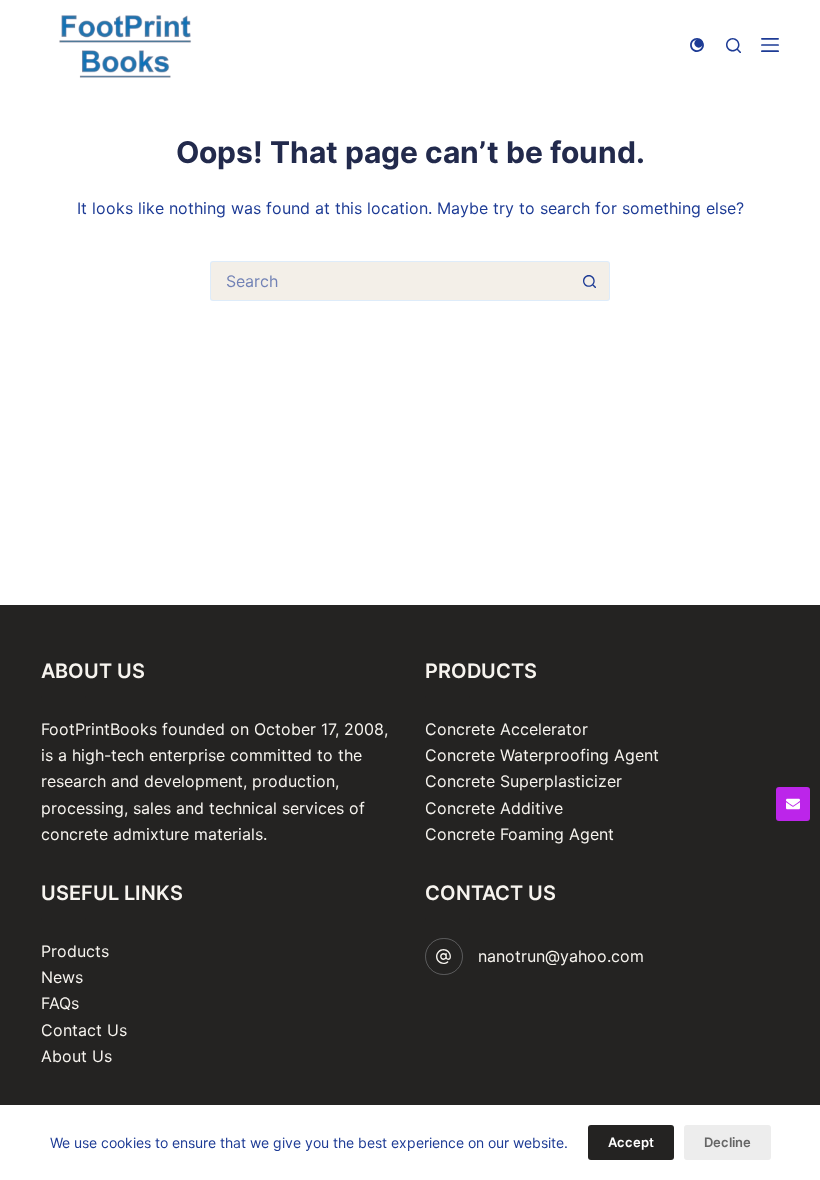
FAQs (60, 1003)
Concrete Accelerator (506, 729)
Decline (727, 1142)
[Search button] (590, 281)
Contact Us (84, 1030)
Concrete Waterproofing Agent (542, 755)
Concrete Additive (494, 808)
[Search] (733, 45)
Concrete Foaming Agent (519, 834)
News (62, 977)
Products (75, 951)
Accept (631, 1142)
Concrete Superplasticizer (523, 781)
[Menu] (770, 45)
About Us (76, 1056)
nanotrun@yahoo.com (561, 956)
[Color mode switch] (697, 45)
